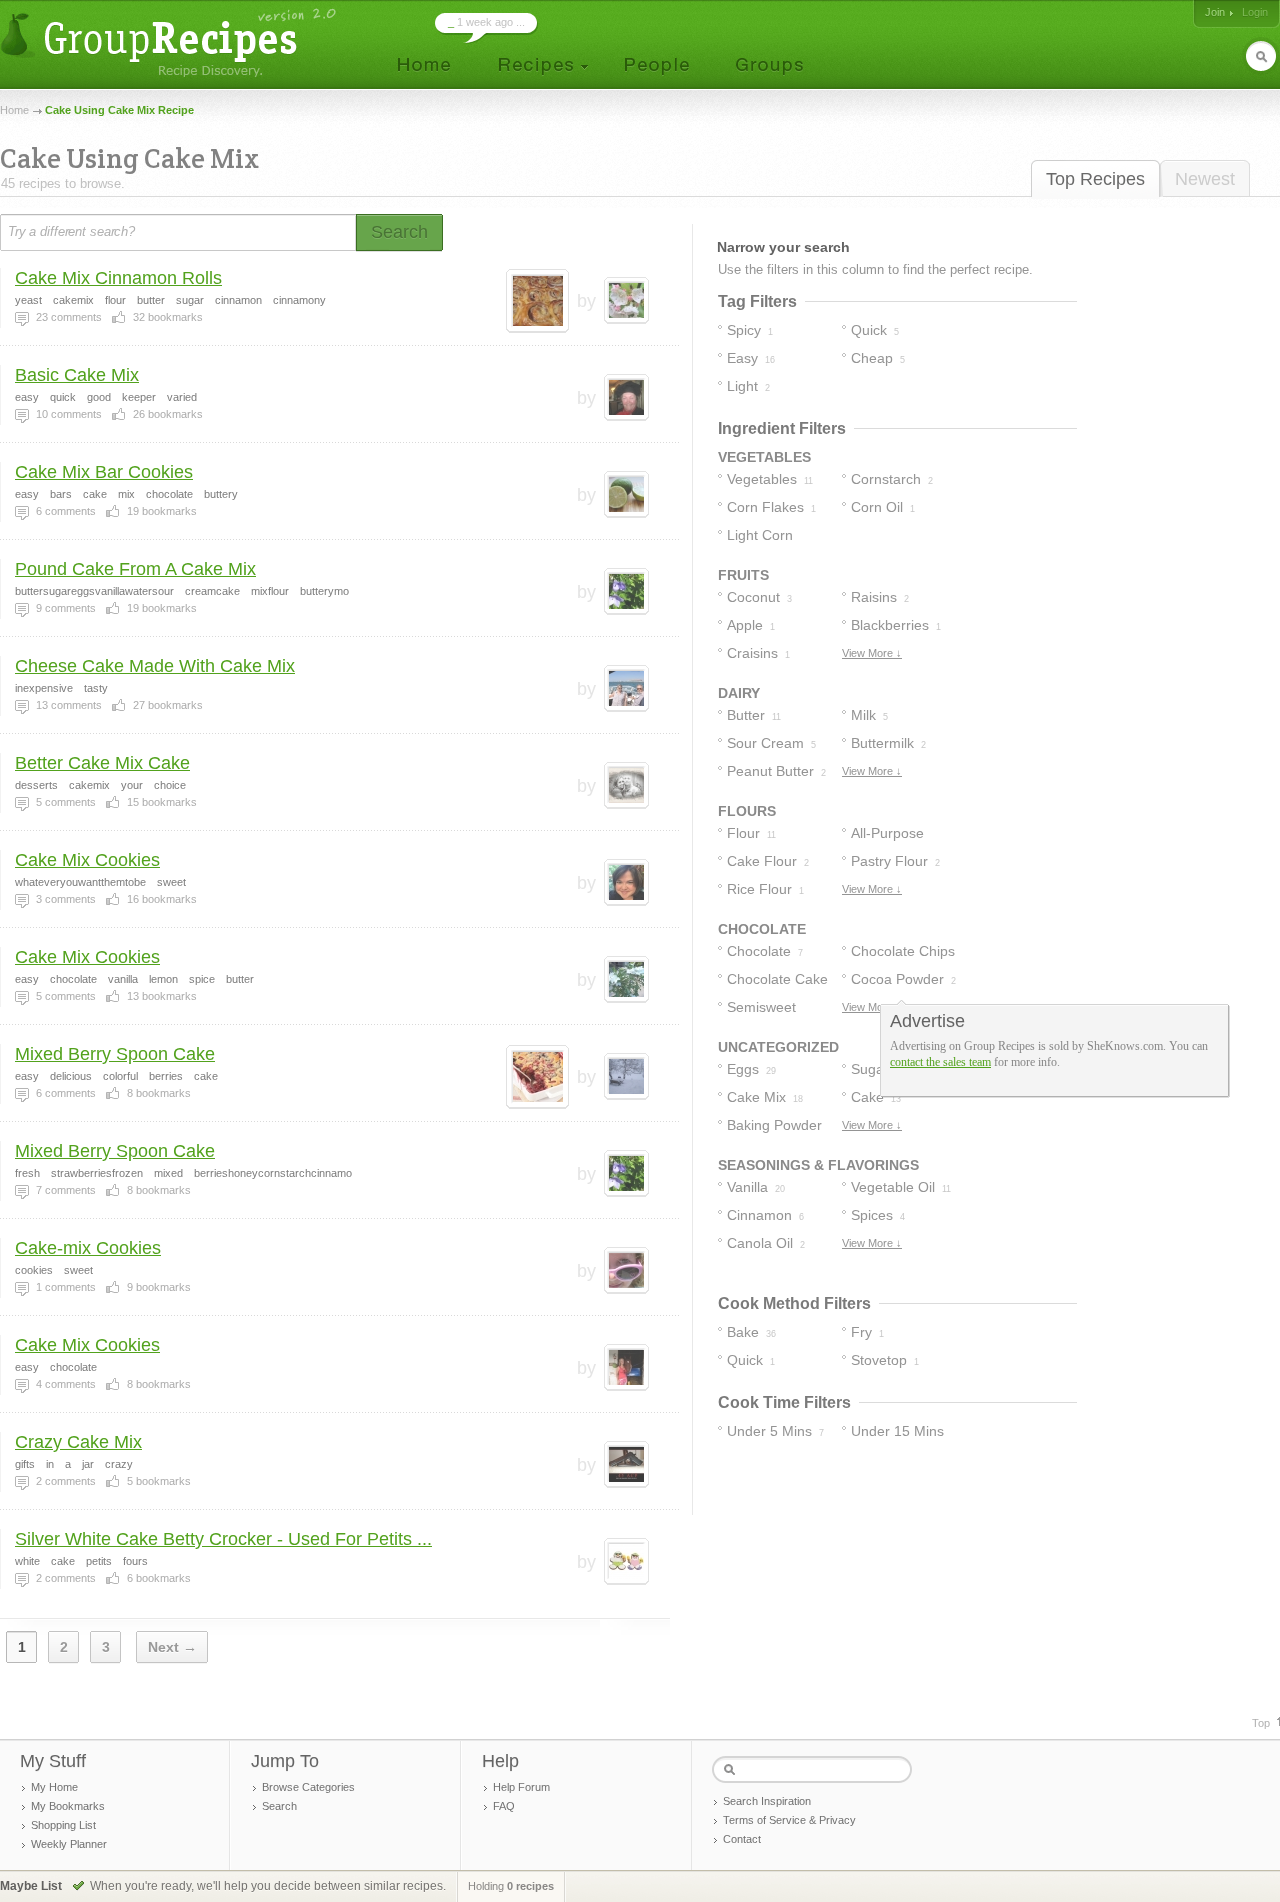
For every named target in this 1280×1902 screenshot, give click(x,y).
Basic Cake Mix (77, 375)
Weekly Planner (69, 1844)
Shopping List (63, 1825)
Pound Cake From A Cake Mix (135, 569)
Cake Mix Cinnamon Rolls (118, 278)
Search (279, 1806)
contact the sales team (940, 1062)
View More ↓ (872, 653)
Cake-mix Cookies (88, 1248)
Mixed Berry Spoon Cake (115, 1054)
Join (1215, 12)
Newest (1205, 179)
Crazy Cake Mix (78, 1442)
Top (1261, 1723)
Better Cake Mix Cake (102, 763)
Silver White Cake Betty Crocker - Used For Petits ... (223, 1539)
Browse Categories (308, 1787)
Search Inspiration (767, 1801)
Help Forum (521, 1787)
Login (1255, 12)
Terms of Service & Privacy (789, 1820)
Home (14, 110)
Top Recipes (1095, 179)
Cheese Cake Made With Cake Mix (155, 666)
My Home (54, 1787)
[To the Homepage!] (170, 42)
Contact (742, 1839)
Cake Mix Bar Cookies (104, 472)
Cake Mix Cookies (87, 860)
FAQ (504, 1806)
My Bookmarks (68, 1806)
